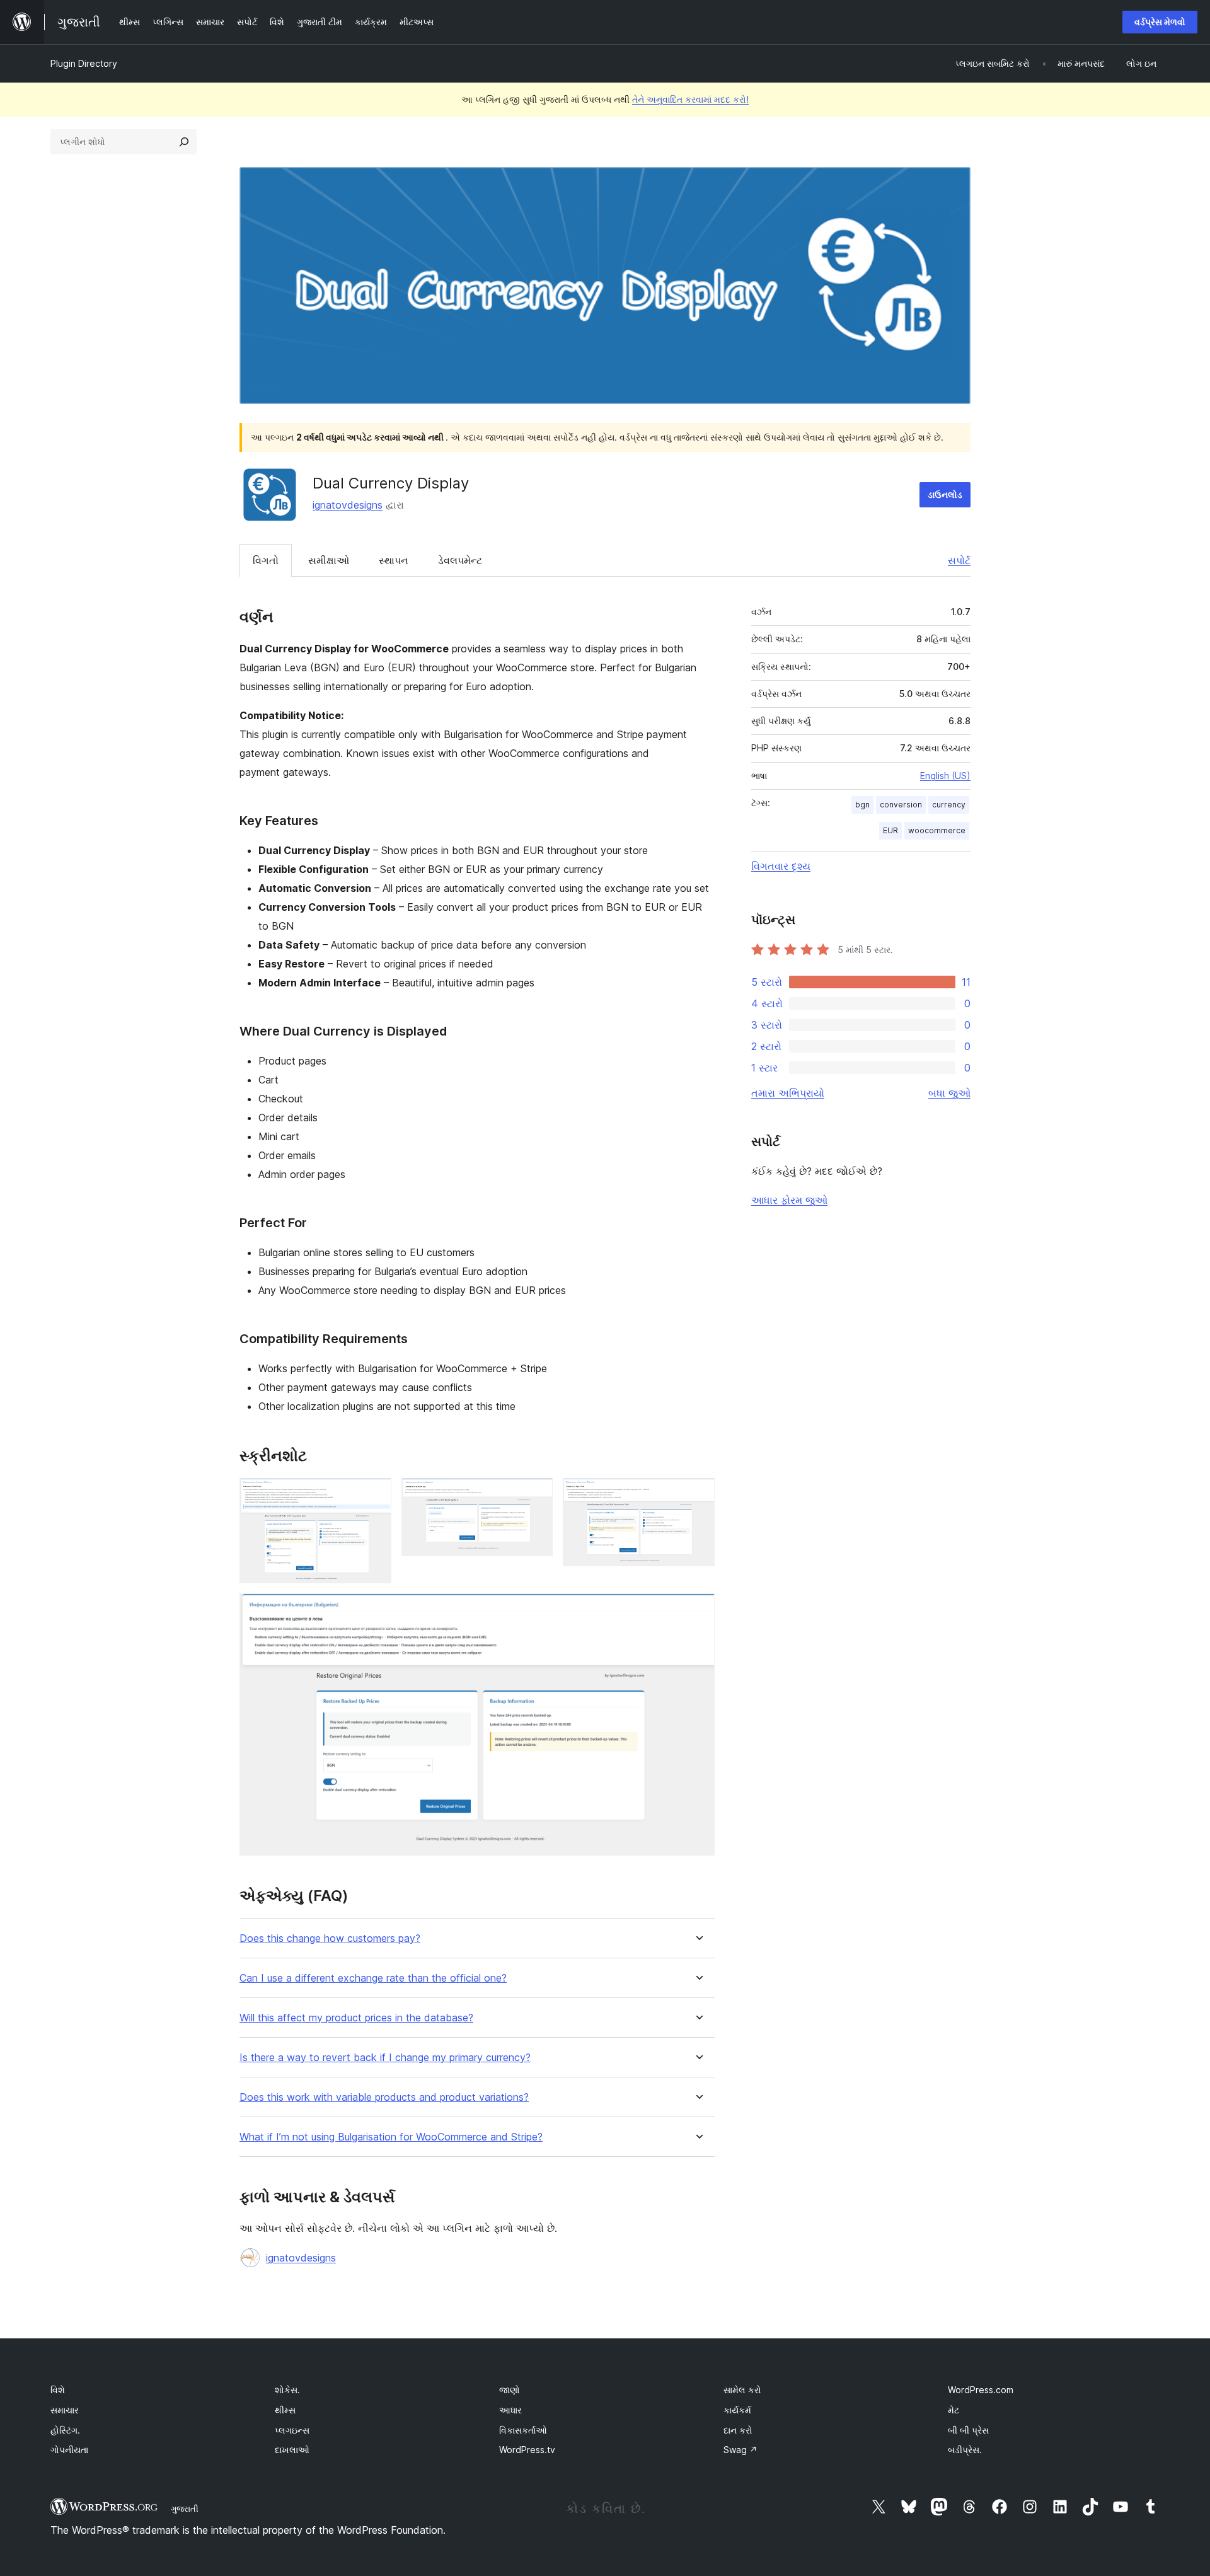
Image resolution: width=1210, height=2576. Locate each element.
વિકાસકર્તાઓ (523, 2430)
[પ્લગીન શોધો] (184, 142)
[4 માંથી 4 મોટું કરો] (698, 1610)
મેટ (954, 2410)
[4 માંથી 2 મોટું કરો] (536, 1495)
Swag (740, 2450)
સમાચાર (65, 2410)
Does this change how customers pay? (330, 1938)
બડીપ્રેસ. (965, 2450)
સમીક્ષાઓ (329, 560)
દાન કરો (738, 2430)
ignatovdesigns (348, 505)
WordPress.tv (527, 2450)
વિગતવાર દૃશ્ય (781, 866)
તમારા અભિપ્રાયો (788, 1093)
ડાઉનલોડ (945, 494)
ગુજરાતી (185, 2509)
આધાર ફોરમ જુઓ (789, 1200)
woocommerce (937, 830)
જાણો (510, 2390)
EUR (890, 830)
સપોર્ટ (959, 560)
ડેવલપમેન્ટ (460, 560)
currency (949, 805)
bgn (862, 805)
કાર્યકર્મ (737, 2410)
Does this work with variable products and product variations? (384, 2097)
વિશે (58, 2390)
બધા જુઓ (949, 1093)
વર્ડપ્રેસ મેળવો (1160, 22)
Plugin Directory (84, 63)
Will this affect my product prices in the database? (356, 2018)
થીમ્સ (285, 2410)
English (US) (945, 776)
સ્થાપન (394, 560)
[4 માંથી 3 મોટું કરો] (698, 1495)
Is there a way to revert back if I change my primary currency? (385, 2058)
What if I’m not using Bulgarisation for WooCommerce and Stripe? (391, 2137)
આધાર (510, 2410)
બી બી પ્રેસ (968, 2430)
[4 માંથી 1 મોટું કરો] (374, 1495)
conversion (901, 805)
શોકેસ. (287, 2390)
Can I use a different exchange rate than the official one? (373, 1978)
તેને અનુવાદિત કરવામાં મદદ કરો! (690, 99)
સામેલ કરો (742, 2390)
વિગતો (266, 560)
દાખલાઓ (292, 2450)
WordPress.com (981, 2390)
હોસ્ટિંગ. (65, 2430)
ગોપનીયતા (69, 2450)
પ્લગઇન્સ (292, 2430)
